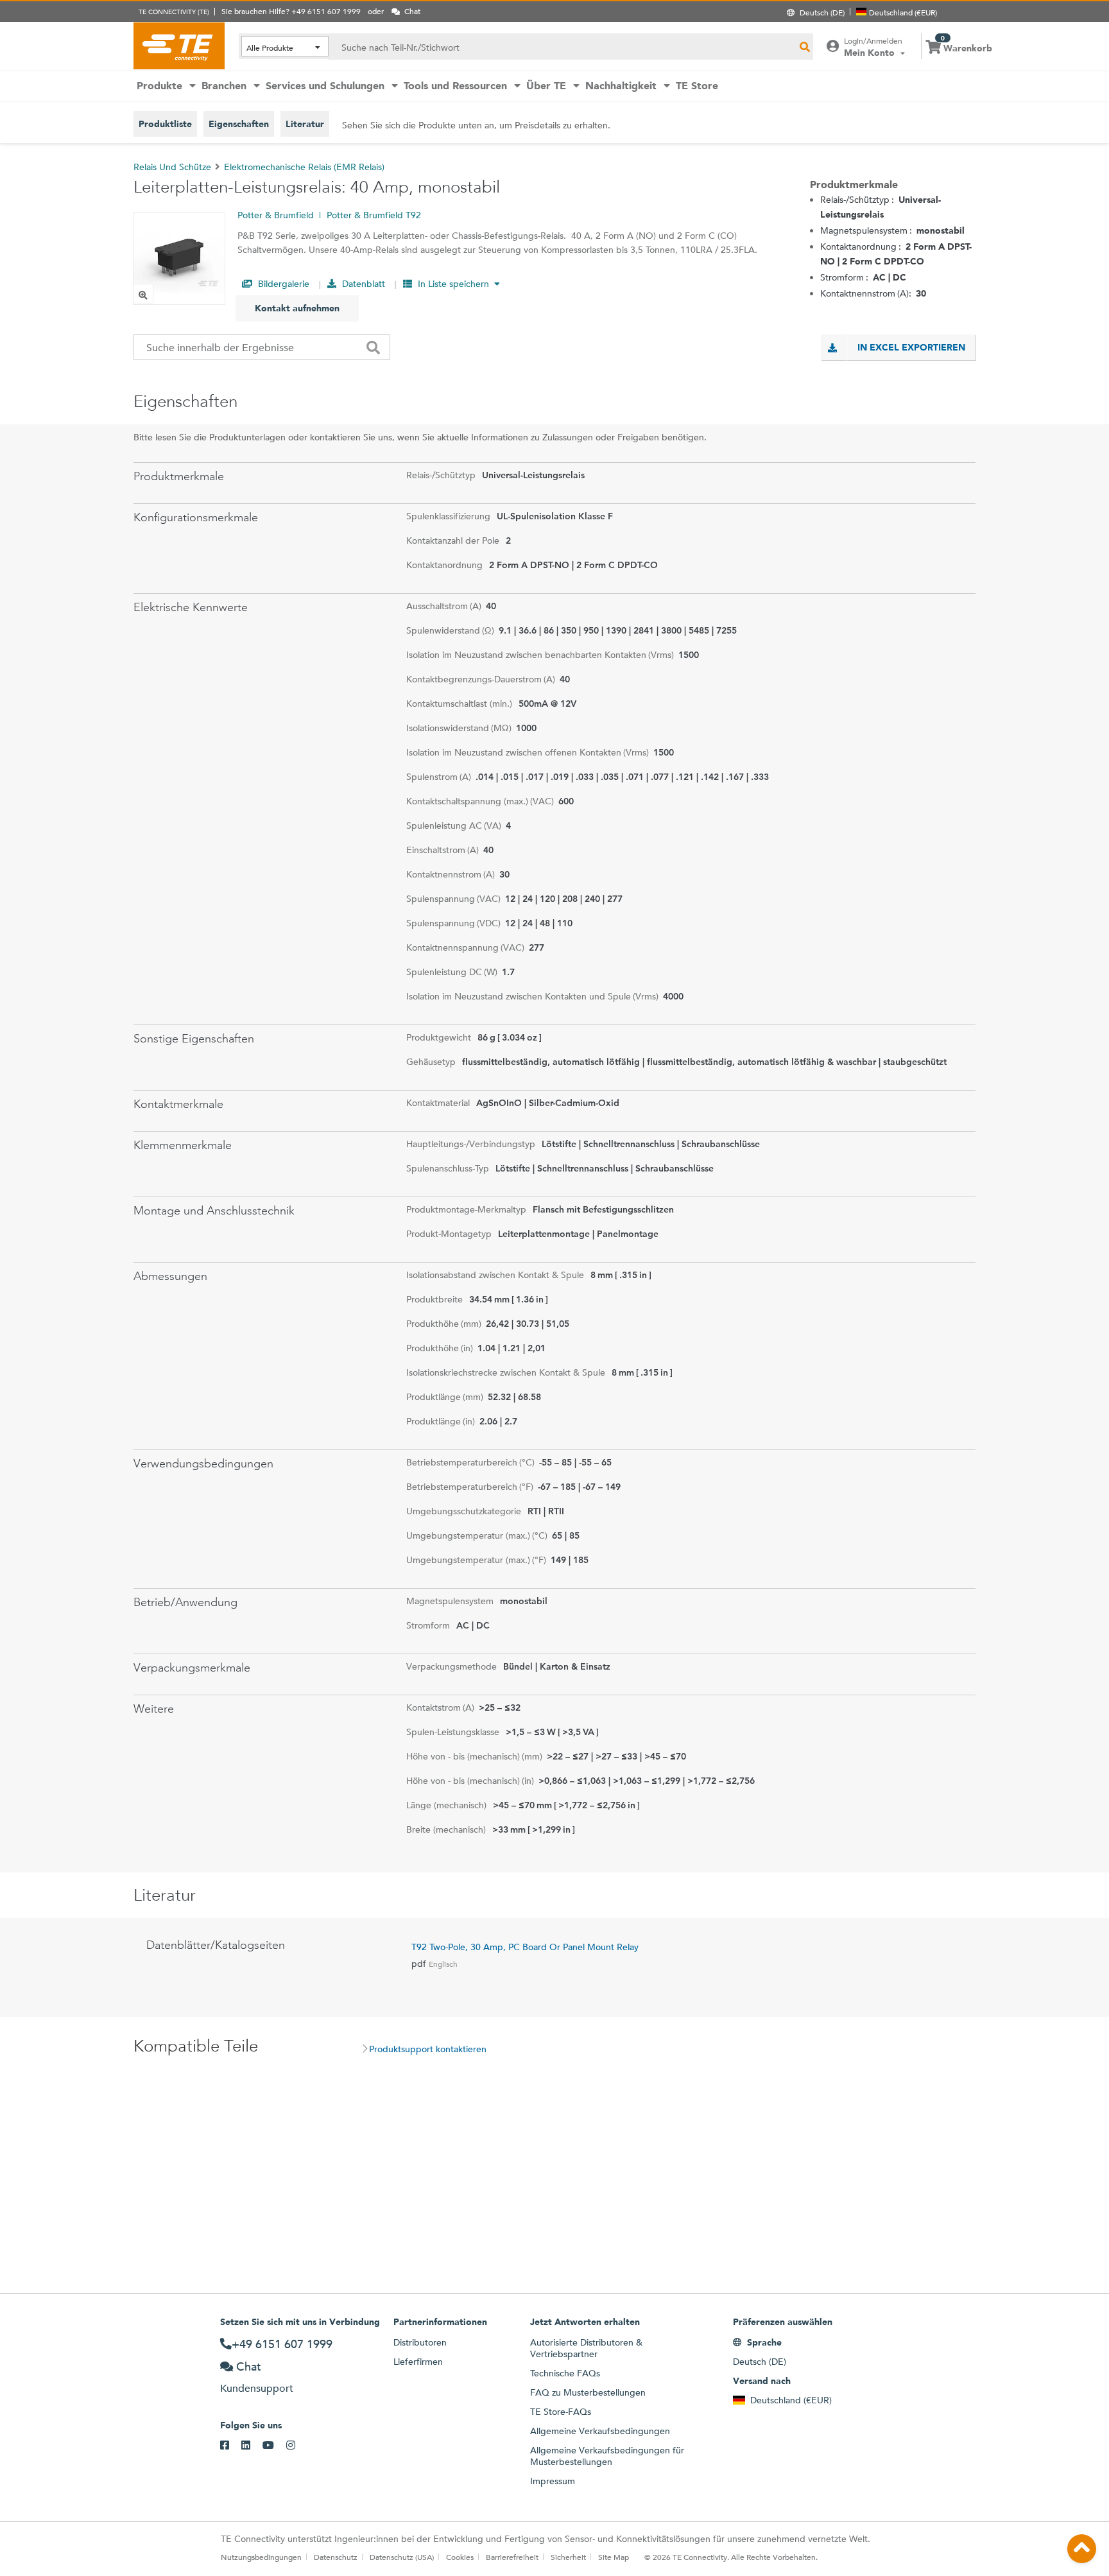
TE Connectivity (179, 46)
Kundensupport (257, 2388)
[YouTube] (274, 2446)
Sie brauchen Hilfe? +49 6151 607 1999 (291, 11)
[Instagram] (297, 2446)
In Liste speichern (453, 284)
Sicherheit (568, 2557)
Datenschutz (336, 2557)
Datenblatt (362, 284)
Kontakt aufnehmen (297, 308)
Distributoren (420, 2342)
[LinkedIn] (252, 2446)
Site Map (614, 2557)
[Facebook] (231, 2446)
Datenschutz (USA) (402, 2557)
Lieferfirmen (418, 2362)
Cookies (460, 2557)
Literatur (305, 124)
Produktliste (165, 124)
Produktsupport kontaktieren (428, 2049)
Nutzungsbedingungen (261, 2557)
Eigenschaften (239, 124)
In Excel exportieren (911, 347)
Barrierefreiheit (512, 2557)
